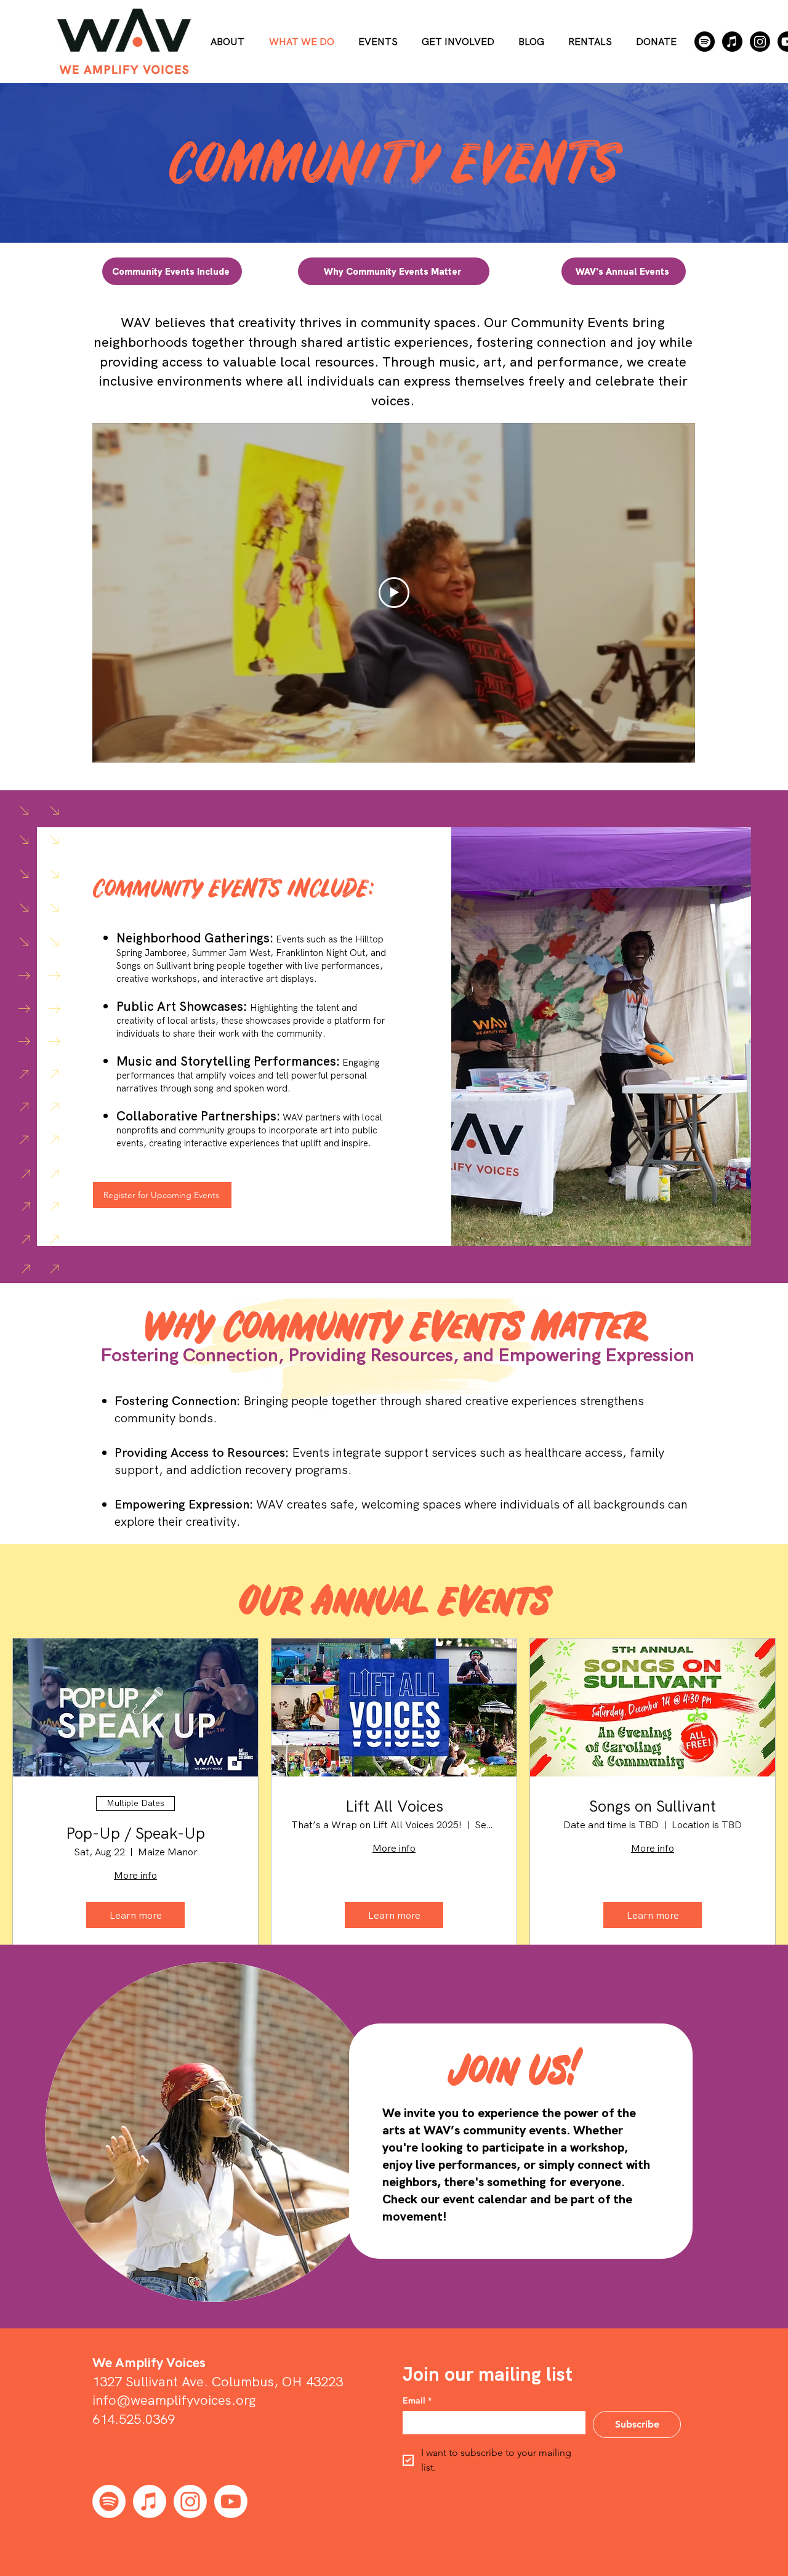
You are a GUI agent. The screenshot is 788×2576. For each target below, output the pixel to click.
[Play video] (394, 593)
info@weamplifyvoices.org (174, 2400)
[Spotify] (705, 42)
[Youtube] (231, 2501)
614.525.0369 (134, 2419)
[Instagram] (760, 42)
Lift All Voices (394, 1806)
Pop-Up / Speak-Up (135, 1833)
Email (417, 2401)
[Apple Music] (732, 42)
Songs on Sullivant (653, 1806)
